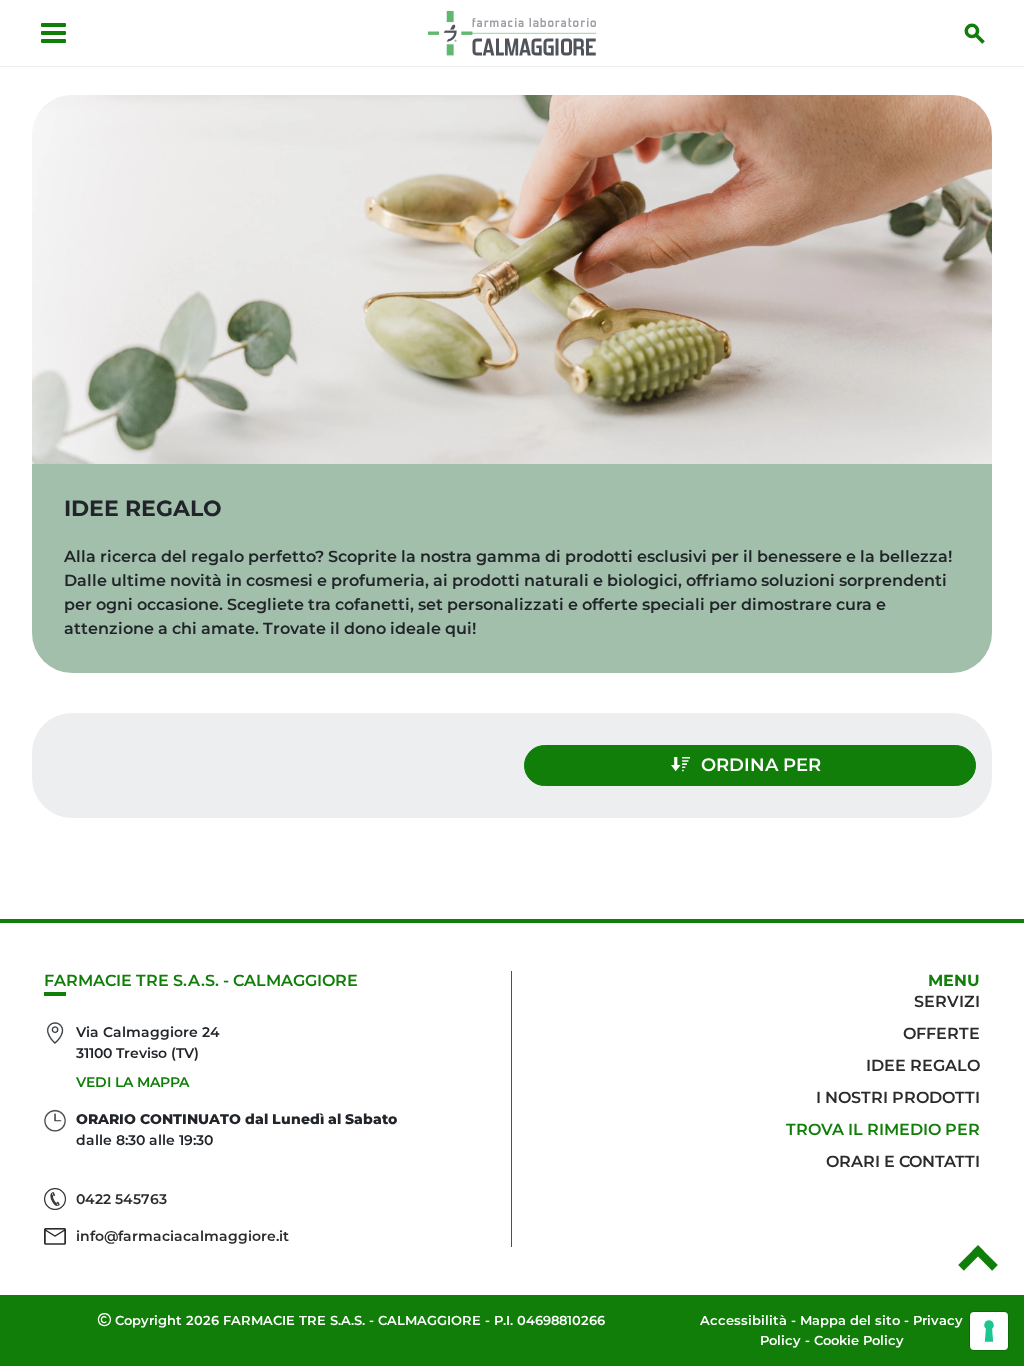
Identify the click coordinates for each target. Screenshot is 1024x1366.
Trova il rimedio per (883, 1129)
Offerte (941, 1033)
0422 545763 (121, 1199)
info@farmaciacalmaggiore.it (182, 1236)
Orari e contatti (903, 1161)
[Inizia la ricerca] (975, 33)
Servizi (947, 1001)
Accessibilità (743, 1320)
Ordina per (761, 765)
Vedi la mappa (132, 1082)
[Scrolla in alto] (978, 1265)
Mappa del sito (850, 1320)
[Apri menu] (53, 33)
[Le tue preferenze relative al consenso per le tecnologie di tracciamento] (989, 1331)
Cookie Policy (859, 1340)
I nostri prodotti (898, 1097)
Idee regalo (923, 1065)
